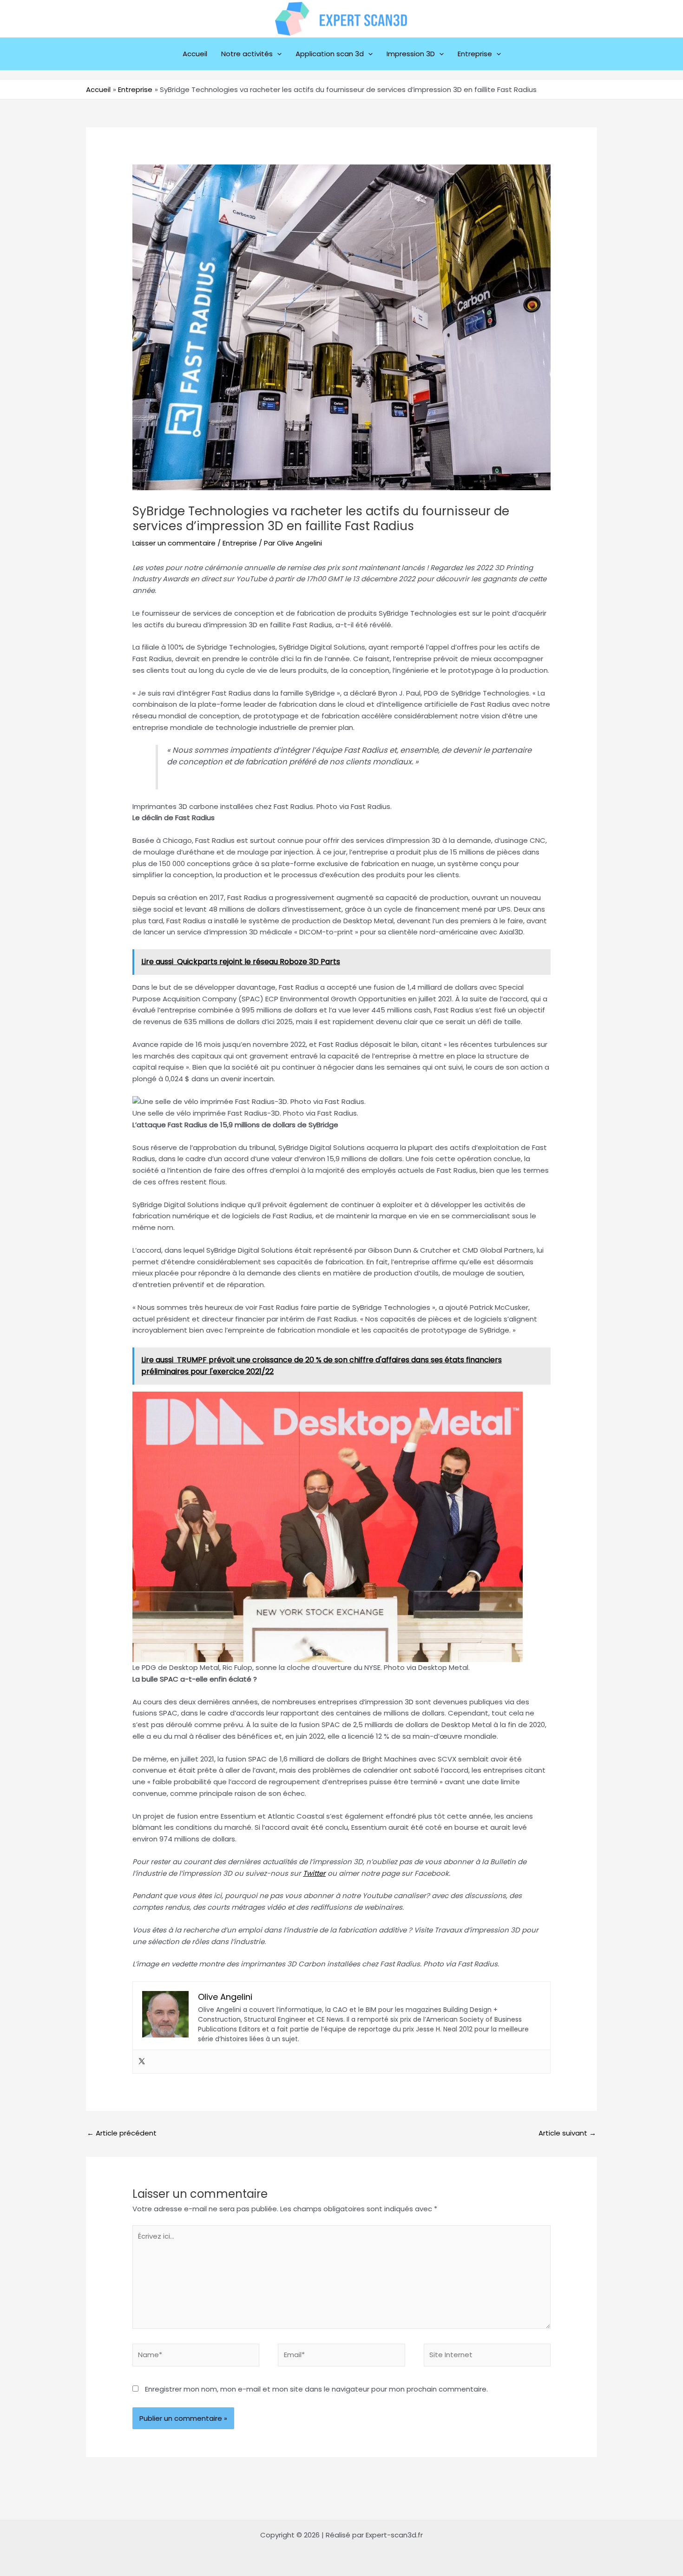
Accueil (195, 54)
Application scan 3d (330, 54)
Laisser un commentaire (174, 543)
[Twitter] (142, 2062)
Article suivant (567, 2133)
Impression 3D (411, 54)
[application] (277, 54)
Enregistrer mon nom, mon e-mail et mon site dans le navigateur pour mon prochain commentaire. (316, 2389)
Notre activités (247, 54)
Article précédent (122, 2133)
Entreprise (475, 54)
